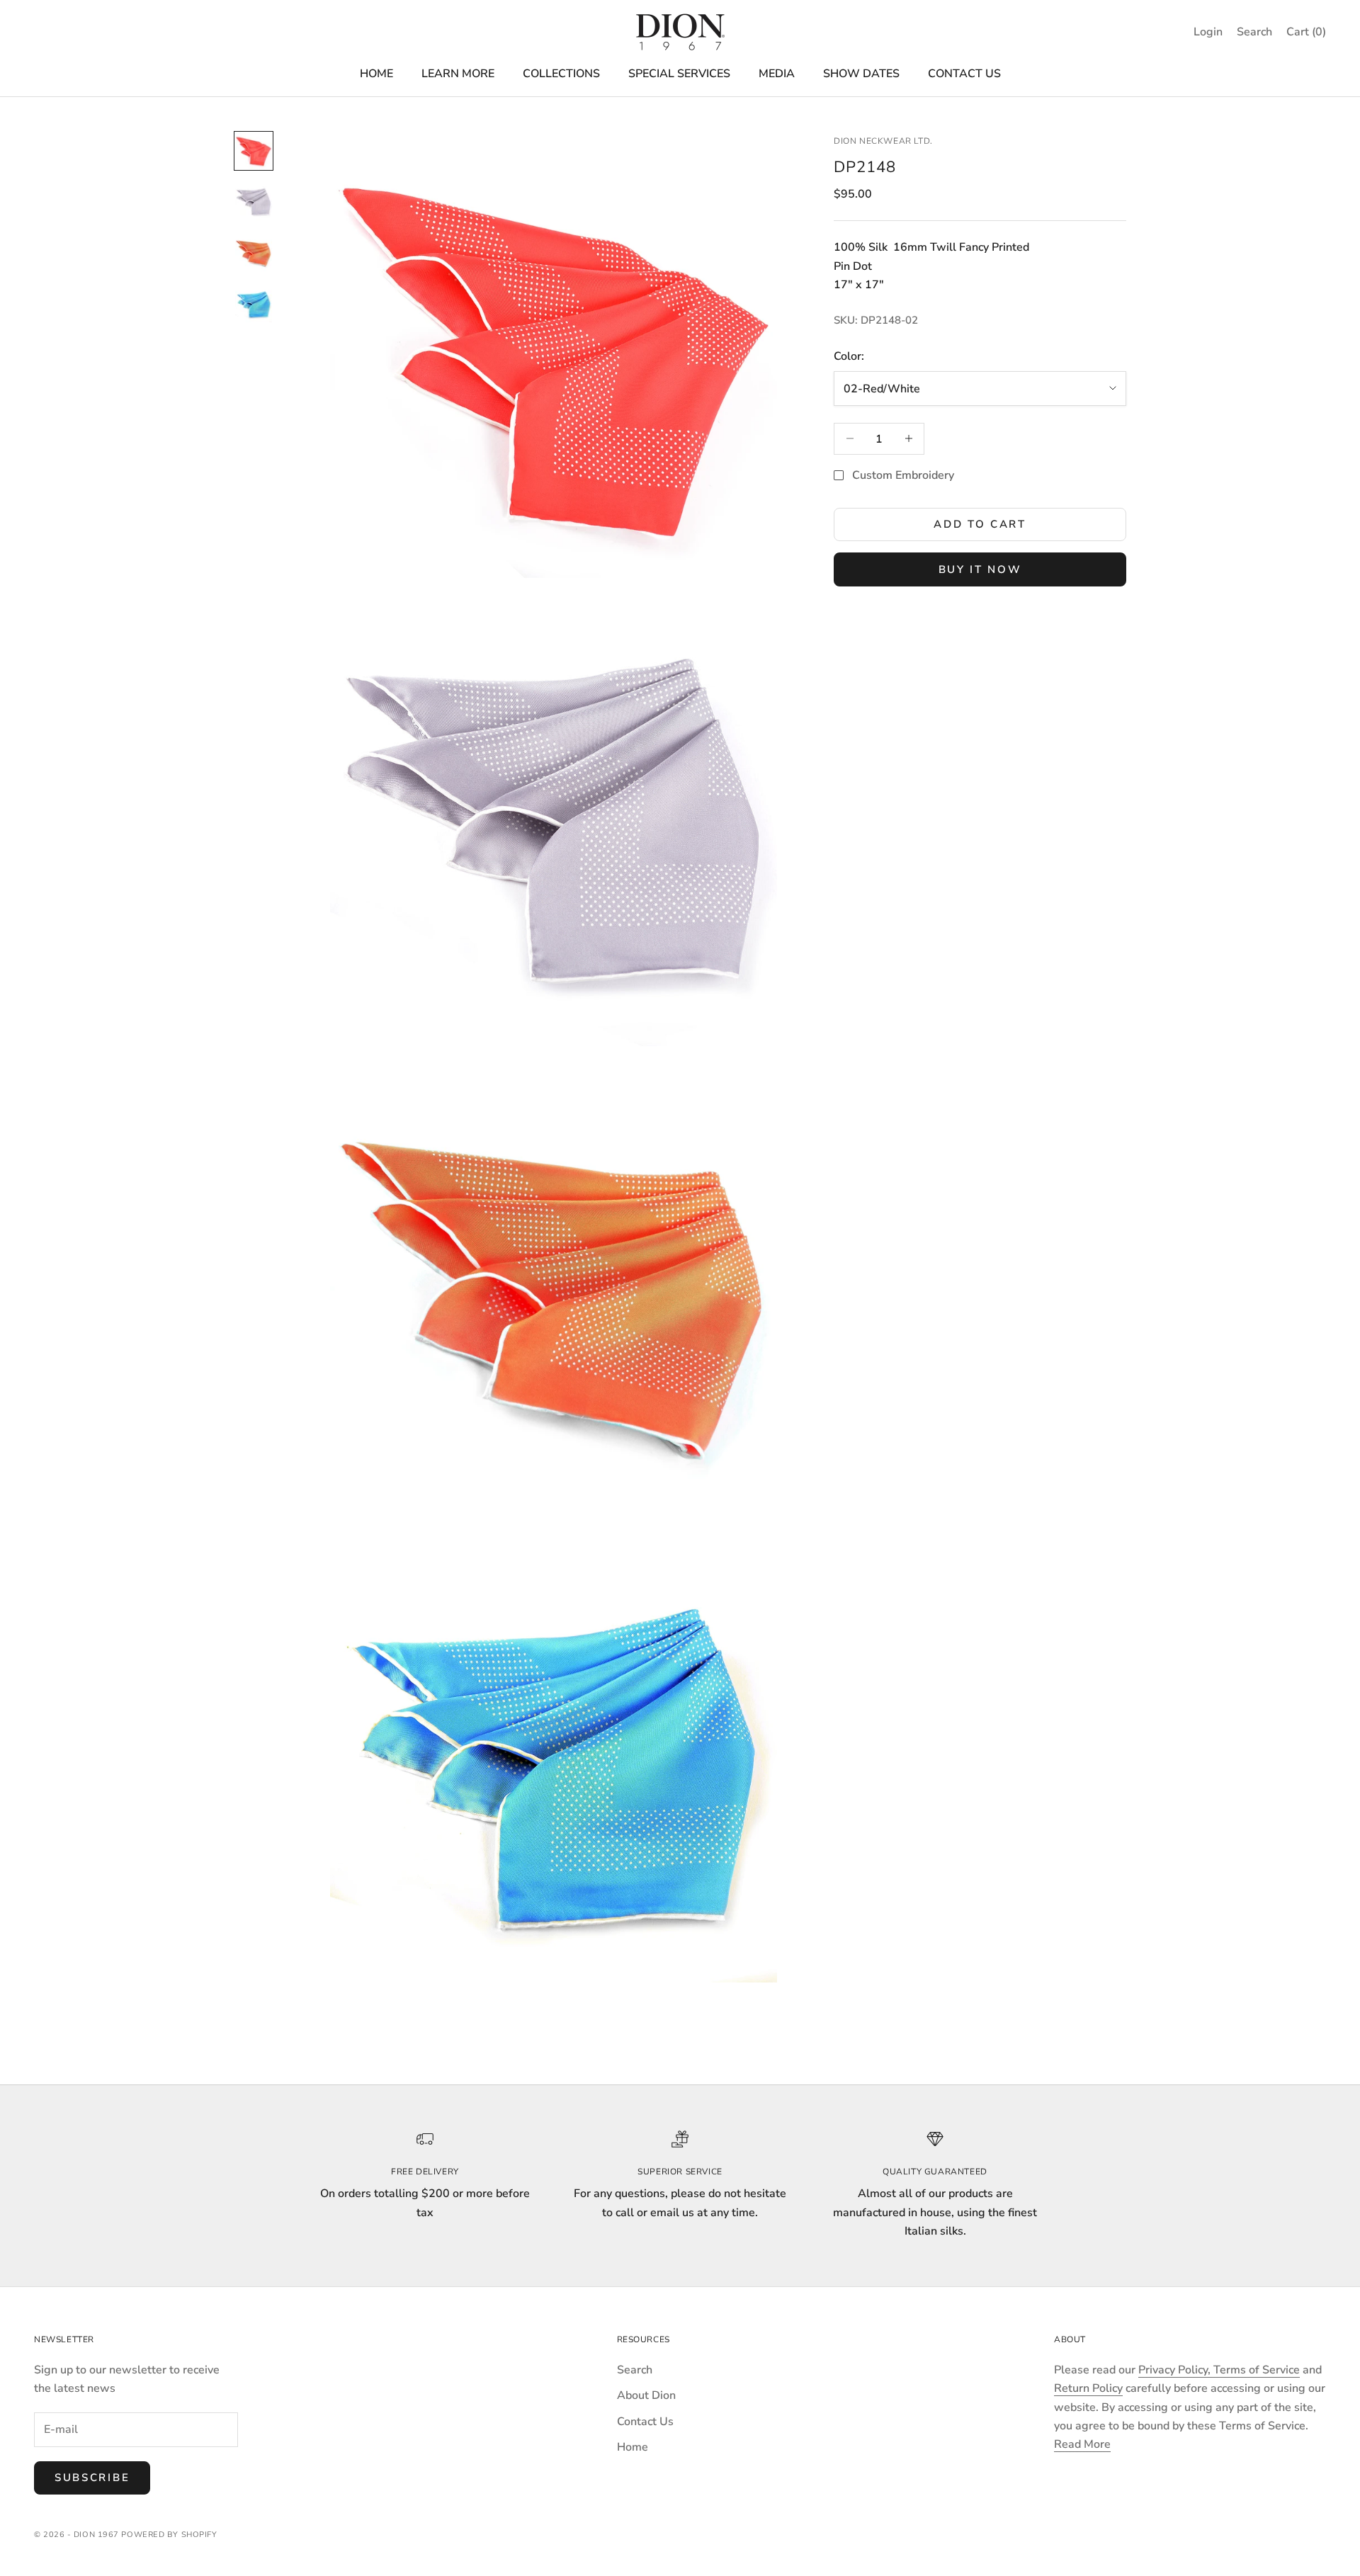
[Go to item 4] (254, 304)
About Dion (646, 2395)
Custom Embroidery (903, 475)
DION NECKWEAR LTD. (883, 141)
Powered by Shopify (169, 2535)
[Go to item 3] (254, 253)
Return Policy (1088, 2388)
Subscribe (92, 2478)
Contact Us (645, 2422)
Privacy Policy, (1176, 2370)
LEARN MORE (458, 74)
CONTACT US (964, 74)
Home (633, 2447)
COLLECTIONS (561, 74)
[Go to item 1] (254, 151)
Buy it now (980, 569)
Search (635, 2370)
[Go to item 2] (254, 202)
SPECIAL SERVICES (679, 74)
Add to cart (980, 524)
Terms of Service (1257, 2370)
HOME (376, 74)
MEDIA (777, 74)
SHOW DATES (861, 74)
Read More (1082, 2444)
